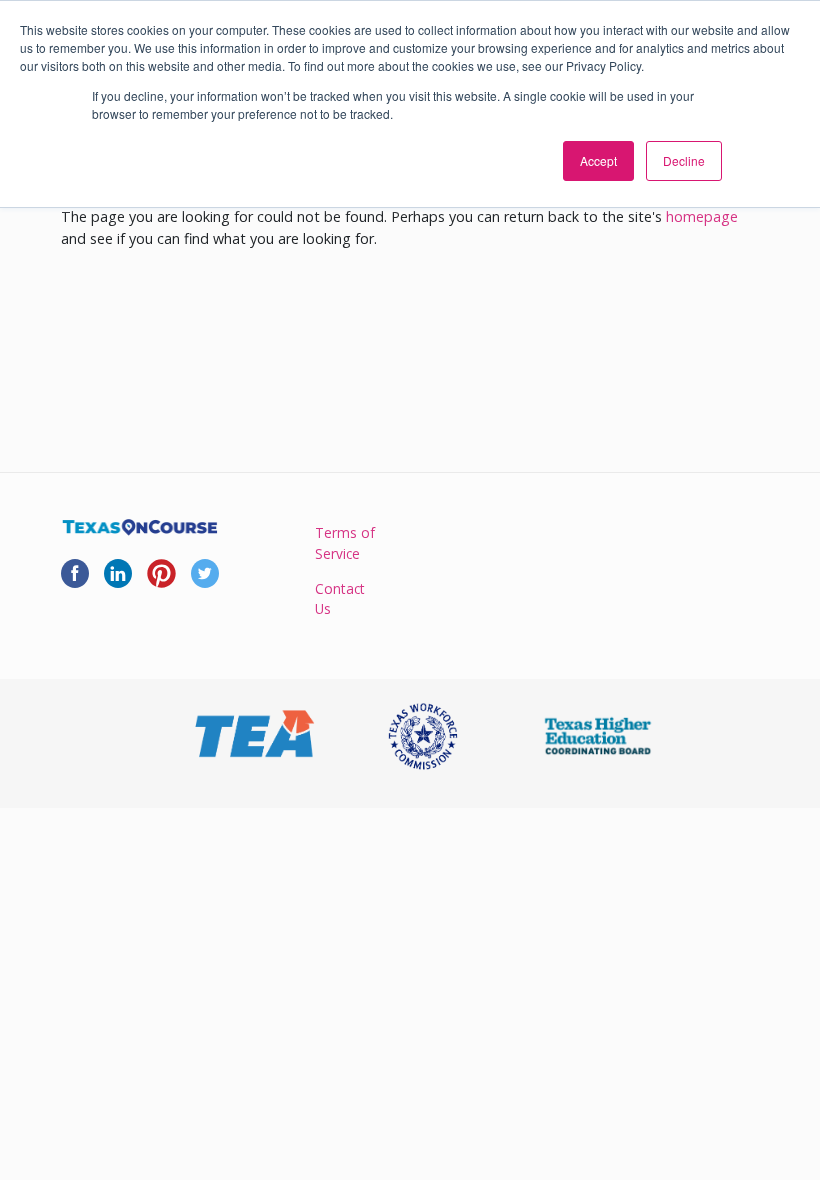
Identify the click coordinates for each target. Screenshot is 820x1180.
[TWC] (423, 736)
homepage (702, 216)
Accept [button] (598, 160)
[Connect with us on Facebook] (75, 571)
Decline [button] (684, 160)
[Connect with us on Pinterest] (161, 572)
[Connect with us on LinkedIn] (118, 571)
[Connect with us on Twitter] (205, 571)
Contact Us (340, 599)
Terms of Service (345, 543)
